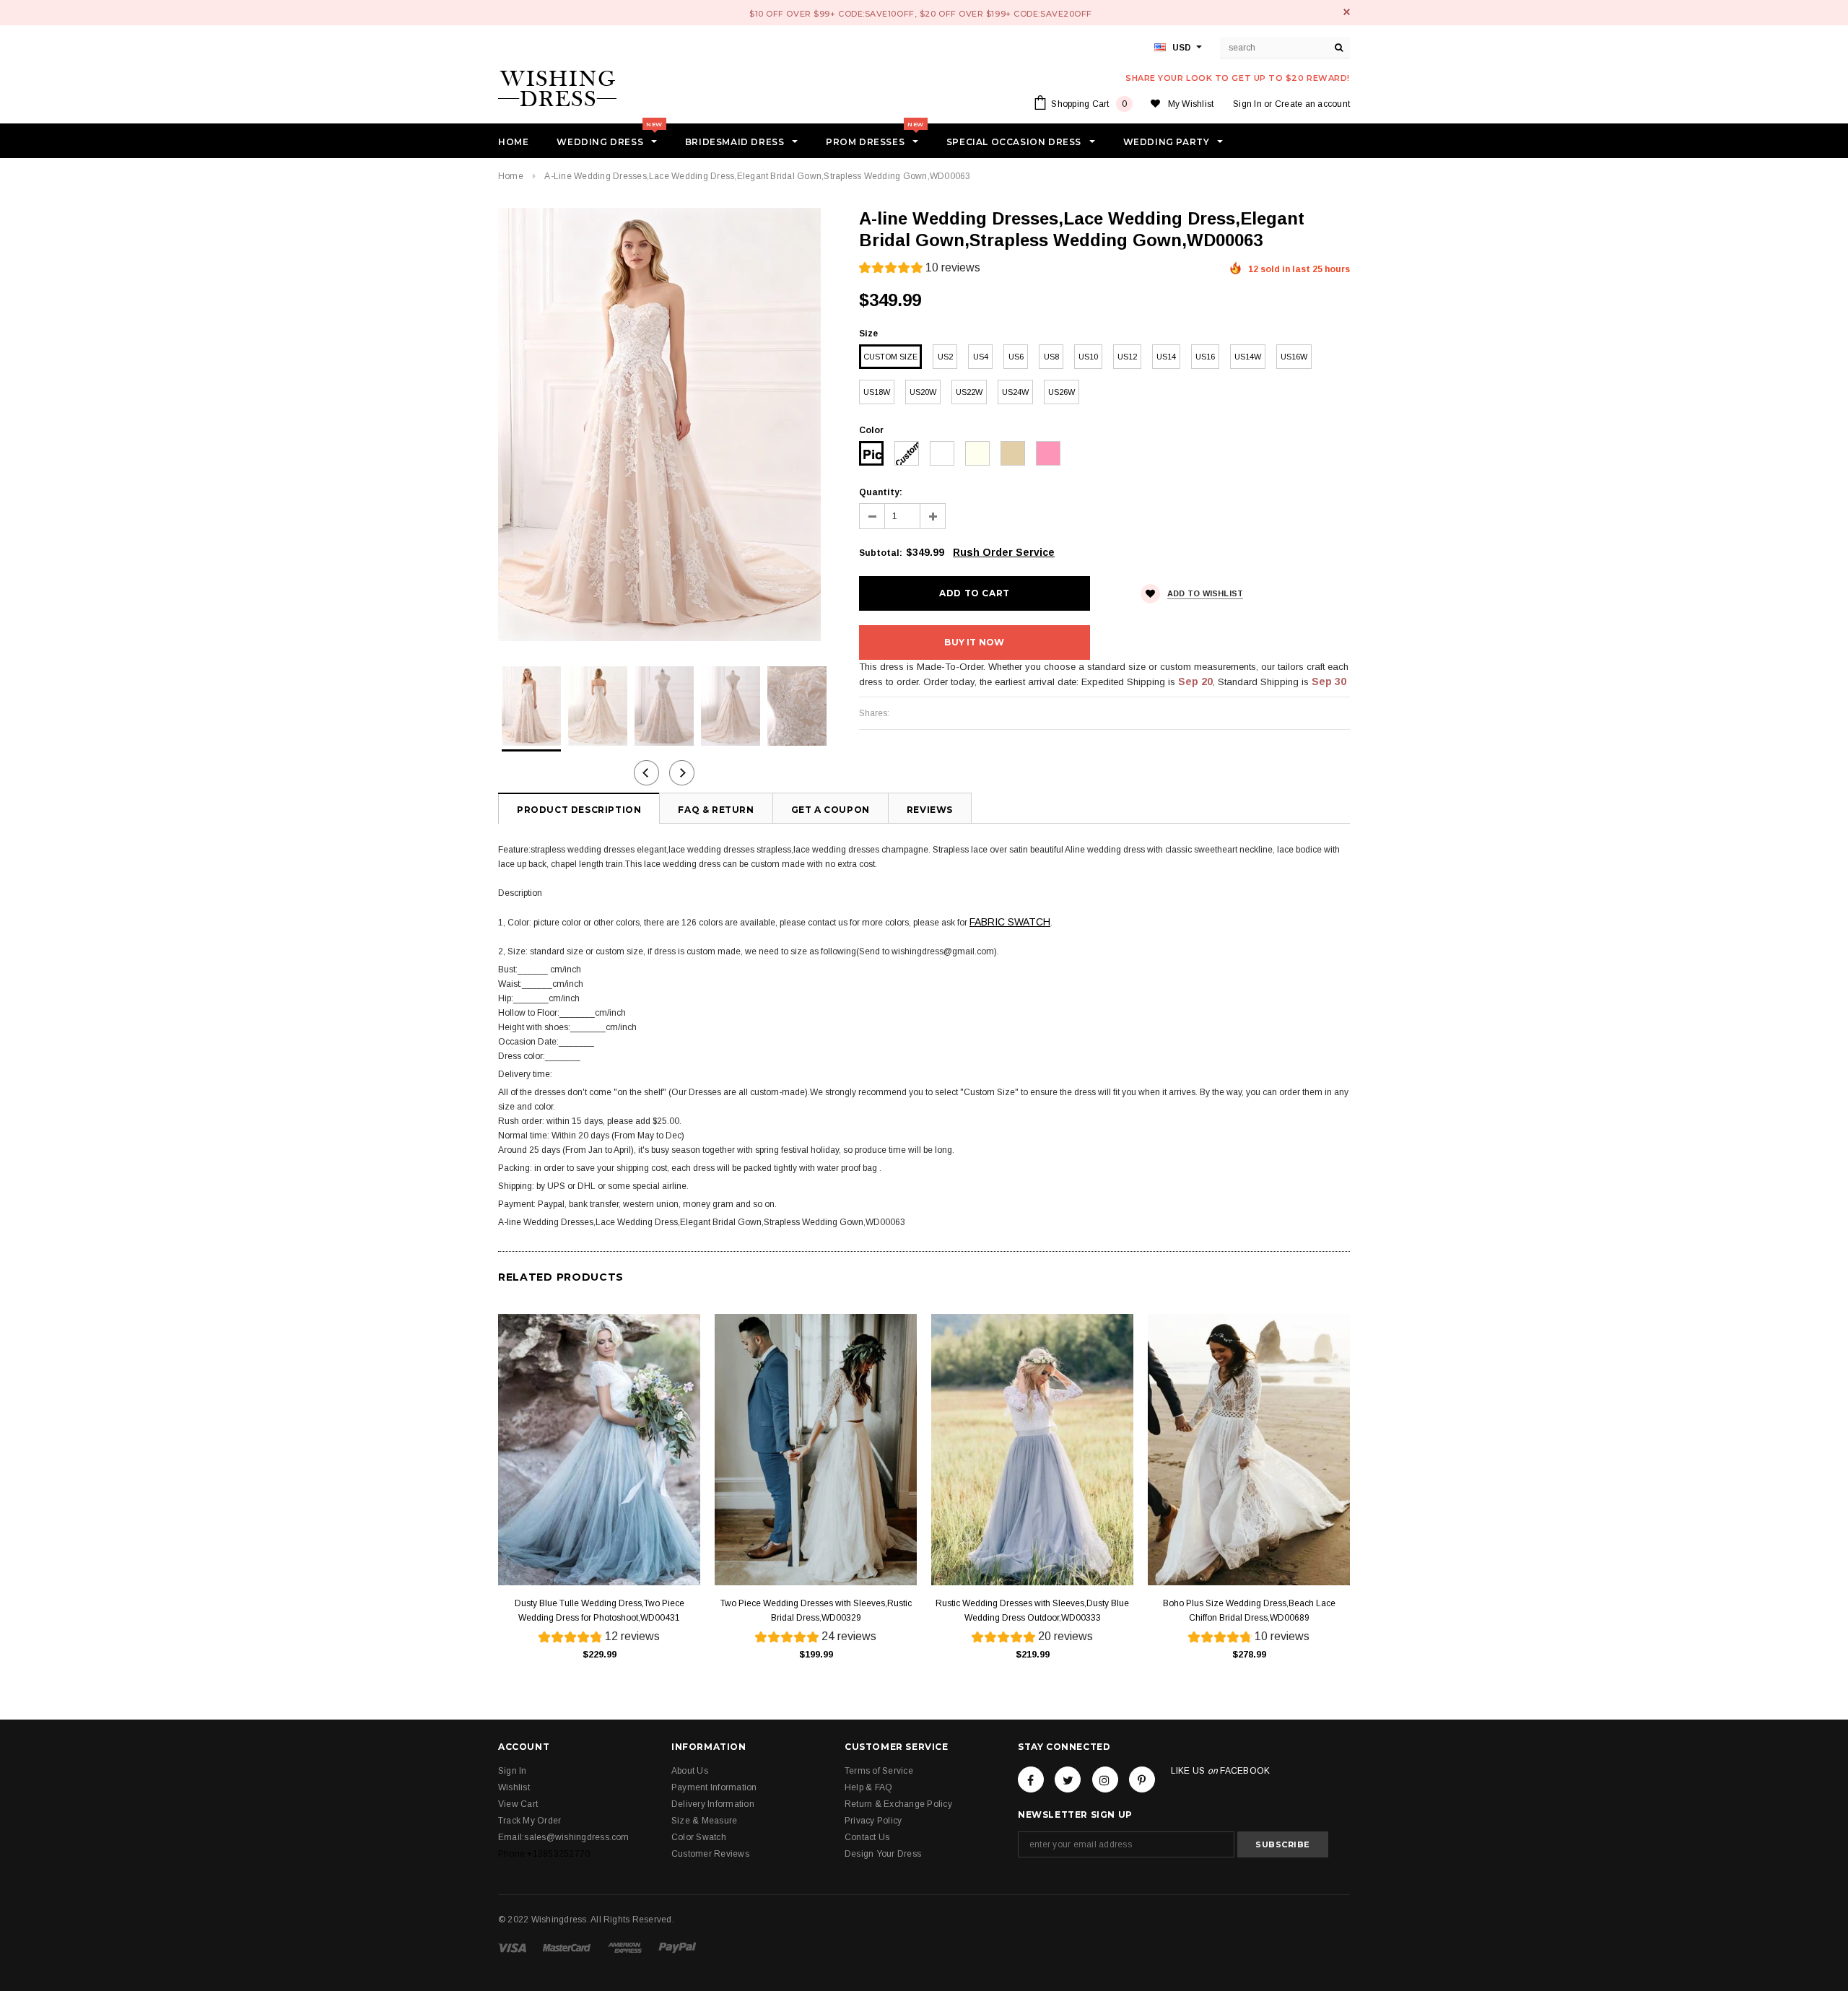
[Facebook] (1031, 1779)
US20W (923, 392)
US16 (1205, 357)
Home (511, 176)
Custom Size (890, 357)
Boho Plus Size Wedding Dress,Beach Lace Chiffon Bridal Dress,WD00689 (1249, 1611)
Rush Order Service (1004, 552)
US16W (1294, 357)
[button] (920, 270)
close (1347, 12)
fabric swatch (1010, 922)
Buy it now (974, 642)
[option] (664, 424)
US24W (1015, 392)
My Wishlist (1191, 104)
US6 (1016, 357)
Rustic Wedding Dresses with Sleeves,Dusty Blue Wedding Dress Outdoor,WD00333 (1032, 1611)
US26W (1062, 392)
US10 (1088, 357)
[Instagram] (1105, 1779)
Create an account (1312, 104)
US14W (1248, 357)
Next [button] (682, 773)
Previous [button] (646, 773)
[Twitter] (1068, 1779)
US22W (969, 392)
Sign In (1247, 104)
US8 (1051, 357)
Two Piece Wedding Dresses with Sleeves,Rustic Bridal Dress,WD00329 (816, 1611)
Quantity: (881, 492)
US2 (945, 357)
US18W (877, 392)
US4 (981, 357)
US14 (1166, 357)
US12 (1127, 357)
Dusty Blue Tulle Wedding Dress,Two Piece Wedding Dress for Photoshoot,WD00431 (600, 1611)
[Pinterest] (1142, 1779)
